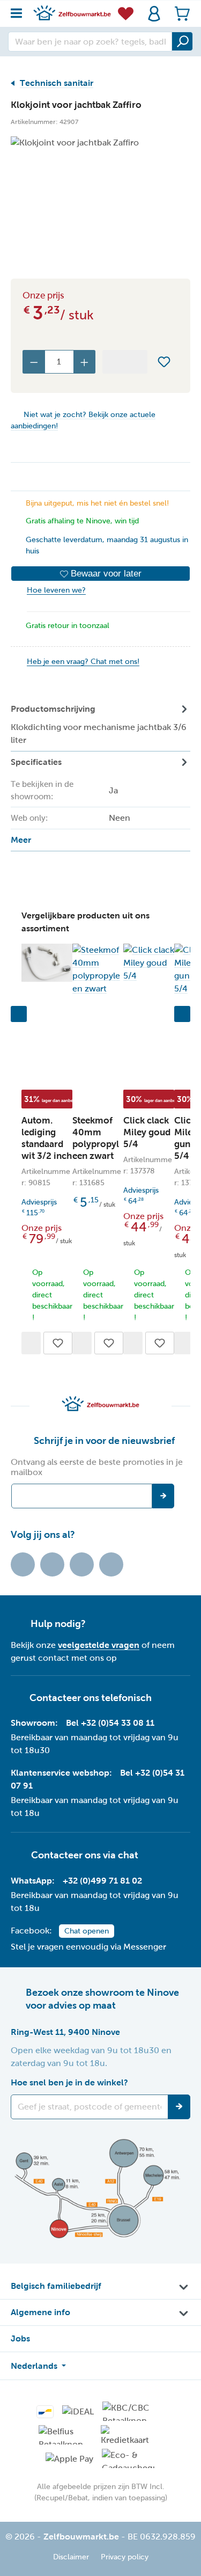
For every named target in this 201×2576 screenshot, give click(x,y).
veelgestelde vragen (99, 1645)
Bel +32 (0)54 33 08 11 (110, 1723)
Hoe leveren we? (56, 590)
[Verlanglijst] (126, 13)
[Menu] (20, 10)
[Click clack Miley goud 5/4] (149, 963)
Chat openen (87, 1931)
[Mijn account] (154, 14)
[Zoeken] (182, 41)
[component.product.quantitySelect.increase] (85, 362)
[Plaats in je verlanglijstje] (164, 362)
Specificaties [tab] (70, 801)
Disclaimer (71, 2557)
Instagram (82, 1564)
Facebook (52, 1564)
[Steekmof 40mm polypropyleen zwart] (98, 969)
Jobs (20, 2338)
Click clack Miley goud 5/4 (147, 1132)
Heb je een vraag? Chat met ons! (83, 662)
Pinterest (111, 1564)
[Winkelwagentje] (179, 14)
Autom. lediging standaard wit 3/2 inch (47, 1138)
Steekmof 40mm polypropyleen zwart (96, 1138)
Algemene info (40, 2312)
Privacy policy (125, 2557)
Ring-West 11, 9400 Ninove (65, 2032)
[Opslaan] (179, 2107)
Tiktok (23, 1564)
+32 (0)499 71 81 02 (102, 1881)
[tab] (100, 725)
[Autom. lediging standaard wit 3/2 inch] (47, 963)
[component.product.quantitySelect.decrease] (34, 362)
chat (128, 1855)
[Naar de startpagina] (72, 13)
